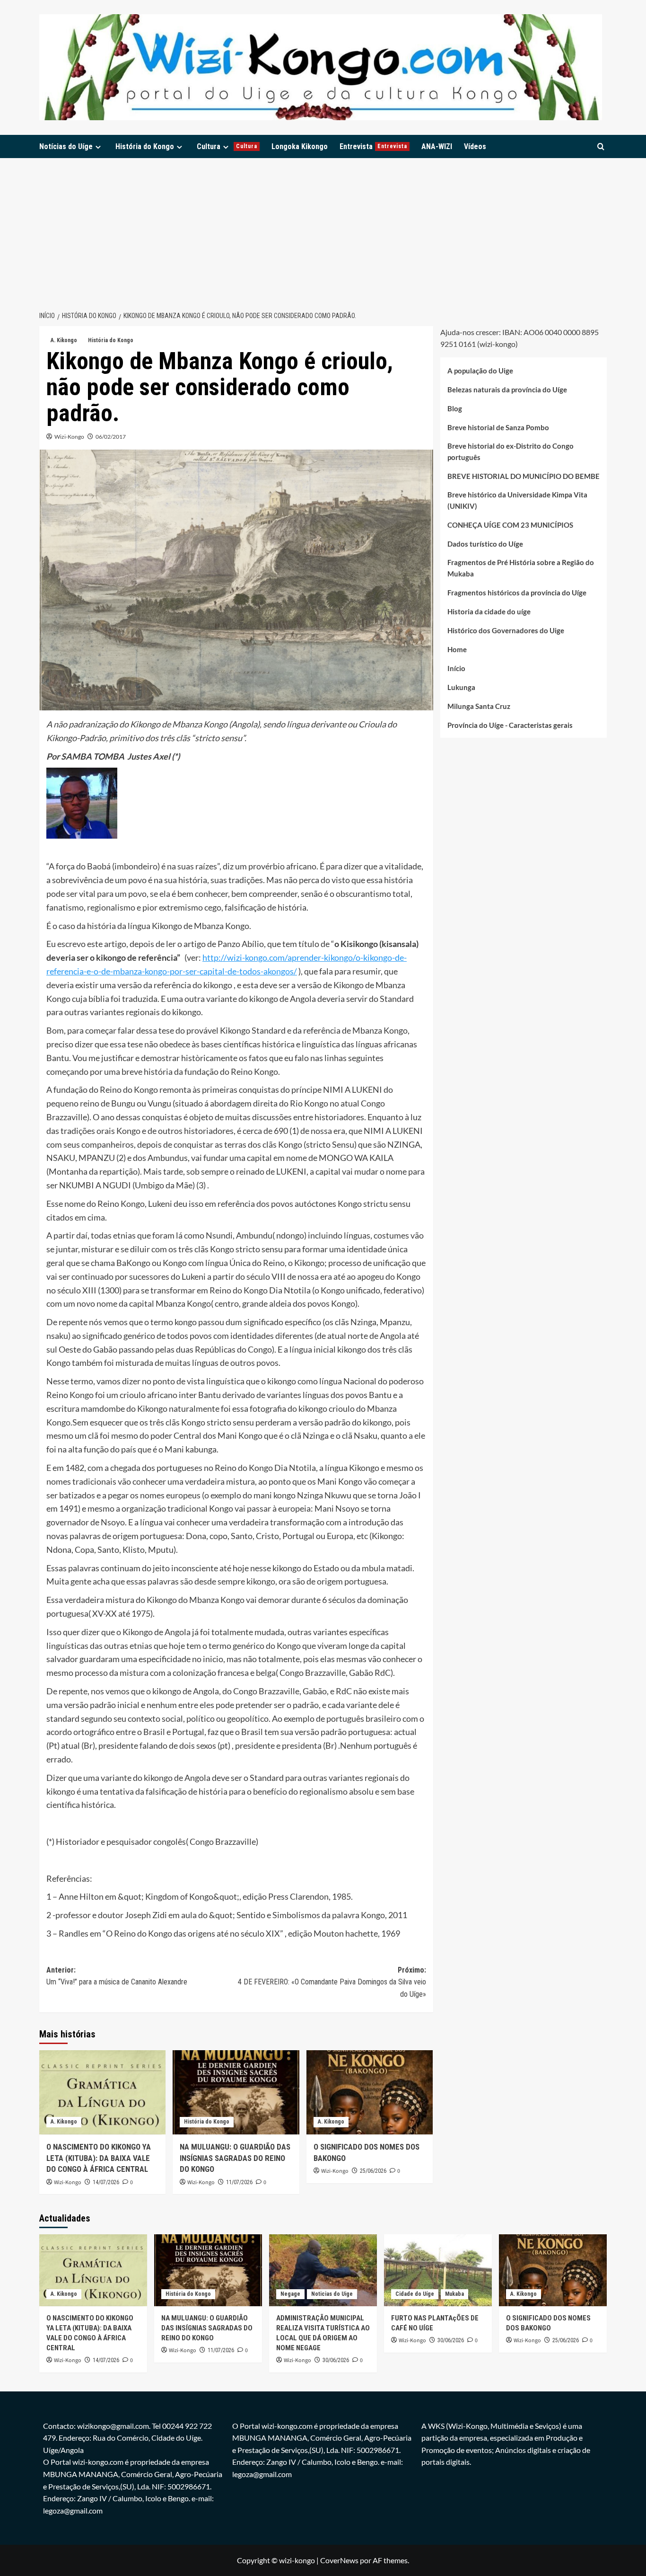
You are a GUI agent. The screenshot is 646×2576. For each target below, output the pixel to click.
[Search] (601, 146)
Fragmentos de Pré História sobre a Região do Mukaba (521, 568)
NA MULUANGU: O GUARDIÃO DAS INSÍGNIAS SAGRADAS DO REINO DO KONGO (235, 2158)
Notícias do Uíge (66, 146)
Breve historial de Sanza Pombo (498, 428)
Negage (290, 2294)
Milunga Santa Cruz (479, 707)
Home (457, 650)
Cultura (227, 146)
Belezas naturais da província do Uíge (507, 390)
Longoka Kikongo (300, 146)
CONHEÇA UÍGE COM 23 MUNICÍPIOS (510, 525)
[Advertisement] (323, 229)
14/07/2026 (106, 2182)
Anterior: (117, 1976)
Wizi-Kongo (69, 437)
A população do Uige (480, 371)
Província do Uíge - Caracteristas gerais (510, 726)
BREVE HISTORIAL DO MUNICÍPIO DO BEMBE (524, 477)
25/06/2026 (373, 2171)
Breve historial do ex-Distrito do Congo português (511, 452)
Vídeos (475, 146)
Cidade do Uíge (415, 2294)
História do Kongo (145, 146)
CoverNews (339, 2560)
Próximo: (332, 1982)
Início (456, 669)
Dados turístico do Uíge (485, 544)
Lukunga (461, 688)
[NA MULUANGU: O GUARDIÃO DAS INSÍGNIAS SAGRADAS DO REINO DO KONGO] (236, 2092)
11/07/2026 (239, 2182)
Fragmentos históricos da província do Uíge (517, 593)
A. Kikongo (64, 340)
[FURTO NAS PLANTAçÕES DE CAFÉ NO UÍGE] (438, 2270)
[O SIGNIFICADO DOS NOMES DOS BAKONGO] (370, 2092)
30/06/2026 (336, 2360)
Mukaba (454, 2294)
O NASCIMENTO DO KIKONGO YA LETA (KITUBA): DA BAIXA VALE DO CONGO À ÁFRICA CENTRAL (99, 2158)
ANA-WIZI (437, 146)
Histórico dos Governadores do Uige (506, 631)
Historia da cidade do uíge (489, 612)
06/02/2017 (111, 437)
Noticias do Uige (332, 2294)
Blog (455, 409)
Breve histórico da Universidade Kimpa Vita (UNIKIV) (517, 501)
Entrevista (373, 146)
